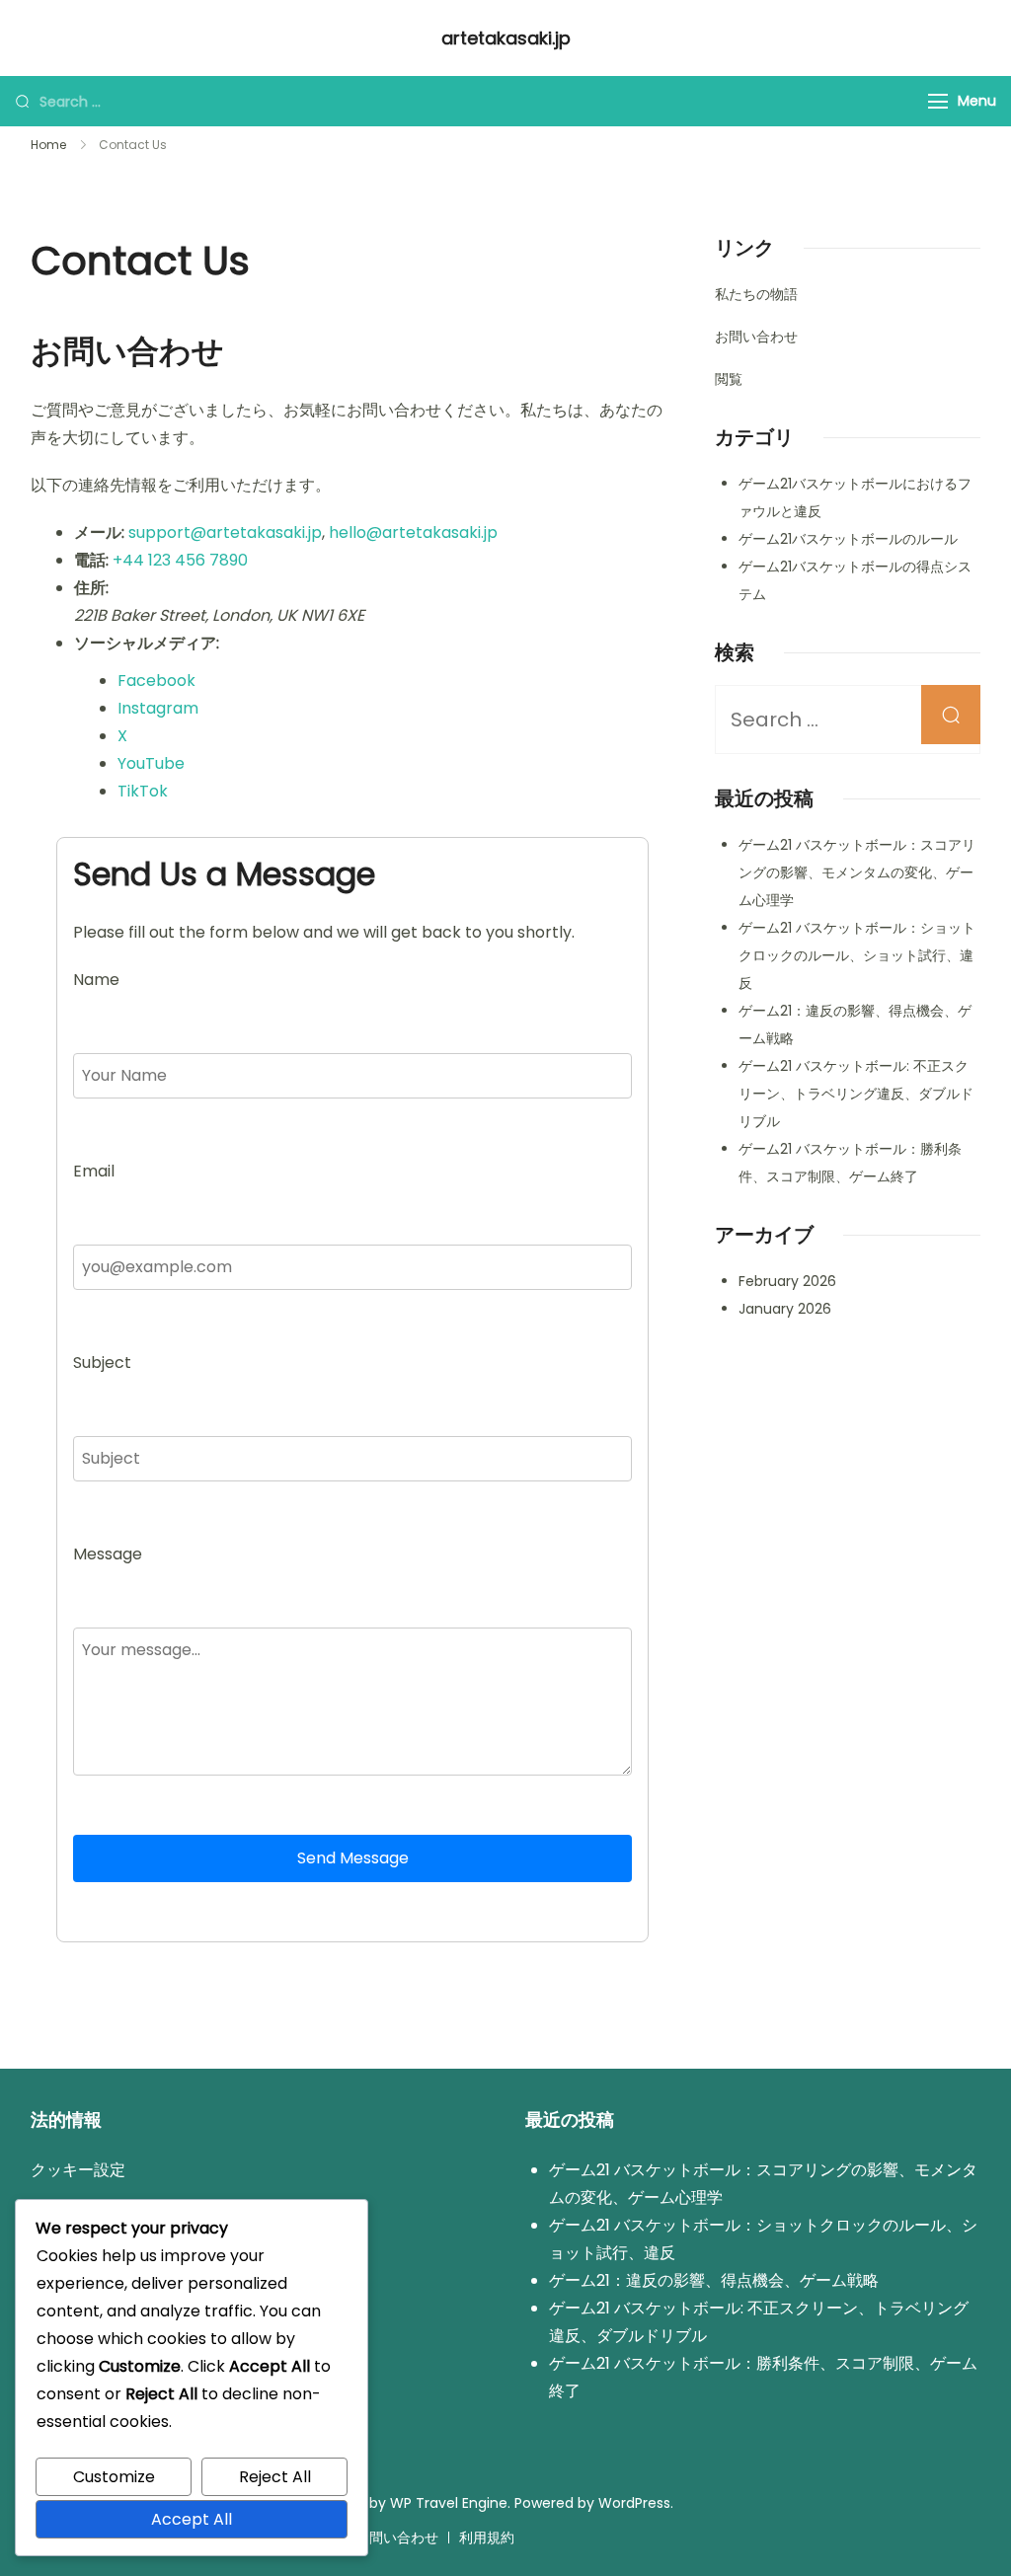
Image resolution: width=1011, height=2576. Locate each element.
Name (96, 980)
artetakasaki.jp (506, 38)
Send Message (353, 1858)
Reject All (275, 2477)
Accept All (192, 2519)
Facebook (156, 681)
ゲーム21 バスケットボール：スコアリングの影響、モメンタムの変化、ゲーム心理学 (857, 872)
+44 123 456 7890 (180, 560)
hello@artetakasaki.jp (413, 532)
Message (108, 1554)
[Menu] (938, 101)
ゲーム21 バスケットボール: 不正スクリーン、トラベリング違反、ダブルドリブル (856, 1094)
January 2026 (785, 1309)
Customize (114, 2477)
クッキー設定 (78, 2170)
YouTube (151, 763)
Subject (102, 1363)
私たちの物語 (756, 294)
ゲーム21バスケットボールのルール (848, 539)
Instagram (158, 708)
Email (94, 1171)
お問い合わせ (756, 337)
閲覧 (729, 379)
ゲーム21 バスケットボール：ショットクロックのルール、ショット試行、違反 (857, 955)
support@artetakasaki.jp (225, 532)
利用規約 (487, 2538)
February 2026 (787, 1281)
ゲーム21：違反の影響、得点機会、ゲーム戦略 (714, 2280)
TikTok (143, 791)
